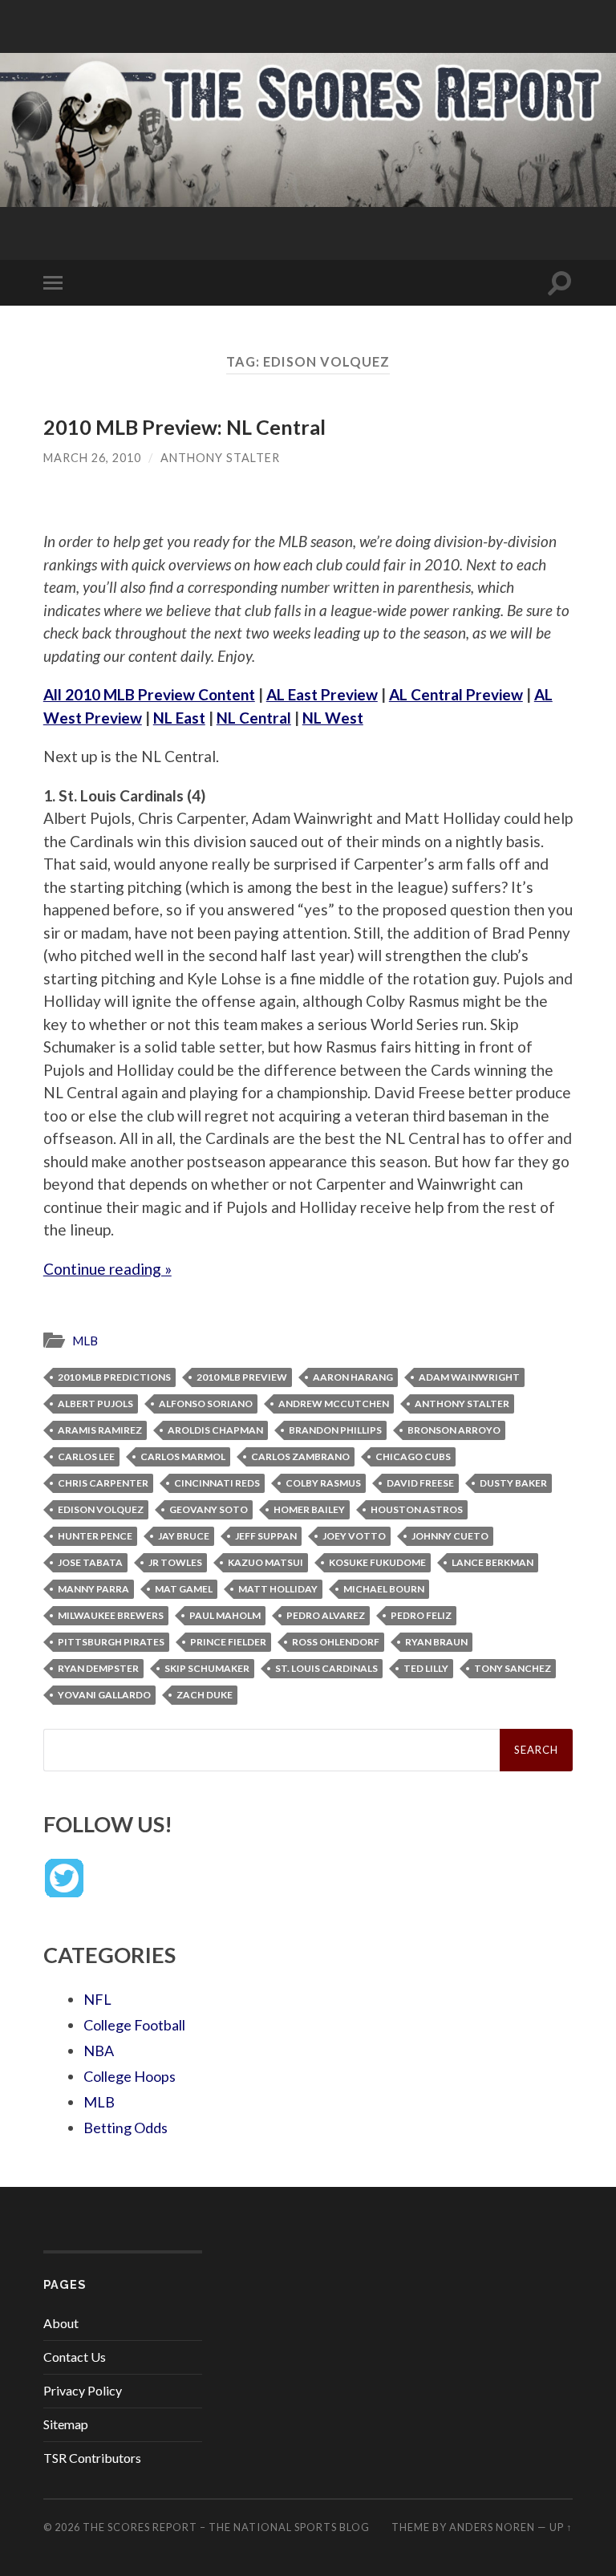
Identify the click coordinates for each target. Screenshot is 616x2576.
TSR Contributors (92, 2458)
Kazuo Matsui (265, 1562)
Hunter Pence (95, 1536)
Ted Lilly (426, 1668)
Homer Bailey (309, 1509)
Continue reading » (107, 1269)
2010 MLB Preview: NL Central (184, 427)
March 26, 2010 (92, 458)
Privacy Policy (83, 2390)
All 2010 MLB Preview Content (149, 694)
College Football (134, 2025)
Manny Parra (93, 1589)
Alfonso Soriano (206, 1404)
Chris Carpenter (103, 1483)
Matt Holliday (278, 1589)
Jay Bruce (184, 1536)
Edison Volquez (101, 1509)
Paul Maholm (225, 1615)
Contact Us (75, 2357)
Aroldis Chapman (215, 1430)
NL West (333, 718)
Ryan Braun (436, 1642)
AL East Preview (322, 694)
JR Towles (175, 1562)
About (61, 2323)
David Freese (420, 1483)
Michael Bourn (384, 1589)
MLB (85, 1341)
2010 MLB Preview (242, 1377)
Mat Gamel (184, 1589)
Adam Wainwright (469, 1377)
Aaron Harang (353, 1377)
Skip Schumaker (207, 1668)
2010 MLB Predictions (114, 1377)
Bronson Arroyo (454, 1430)
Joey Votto (354, 1536)
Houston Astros (417, 1509)
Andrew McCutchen (334, 1404)
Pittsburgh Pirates (111, 1642)
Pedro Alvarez (326, 1615)
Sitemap (66, 2424)
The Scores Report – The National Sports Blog (226, 2527)
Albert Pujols (95, 1404)
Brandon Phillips (335, 1430)
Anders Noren (492, 2527)
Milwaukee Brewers (111, 1615)
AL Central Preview (456, 694)
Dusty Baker (513, 1483)
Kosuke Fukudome (377, 1562)
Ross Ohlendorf (336, 1642)
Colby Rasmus (323, 1483)
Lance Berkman (492, 1562)
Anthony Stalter (220, 458)
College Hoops (130, 2076)
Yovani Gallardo (104, 1695)
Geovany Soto (209, 1509)
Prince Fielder (228, 1642)
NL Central (254, 718)
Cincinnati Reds (217, 1483)
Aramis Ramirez (100, 1430)
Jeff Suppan (266, 1536)
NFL (97, 1999)
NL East (179, 718)
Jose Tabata (90, 1562)
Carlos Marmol (183, 1456)
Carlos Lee (86, 1456)
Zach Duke (205, 1695)
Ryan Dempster (98, 1668)
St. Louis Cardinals (326, 1668)
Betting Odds (126, 2128)
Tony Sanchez (513, 1668)
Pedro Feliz (421, 1615)
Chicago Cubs (413, 1456)
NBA (99, 2051)
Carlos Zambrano (300, 1456)
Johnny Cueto (450, 1536)
